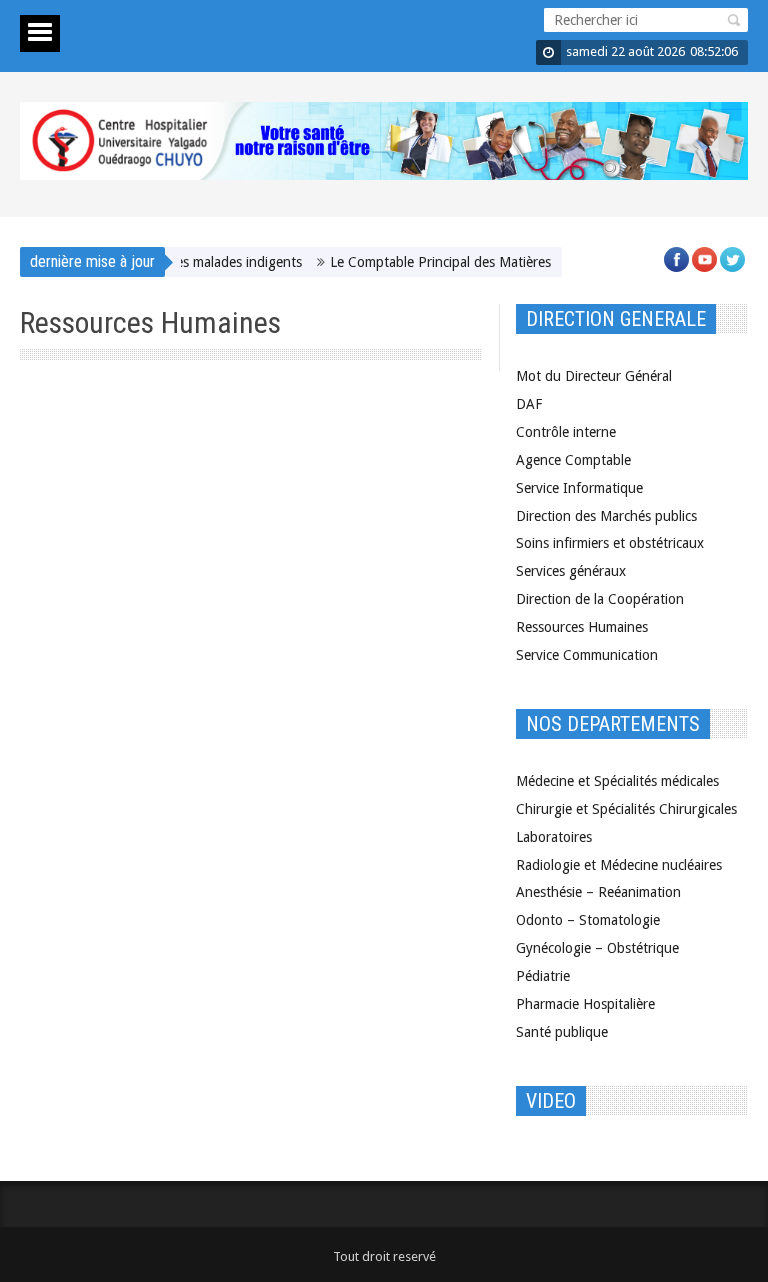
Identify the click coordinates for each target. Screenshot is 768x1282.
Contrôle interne (566, 432)
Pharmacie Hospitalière (585, 1004)
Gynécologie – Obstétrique (597, 948)
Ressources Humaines (582, 627)
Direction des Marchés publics (606, 516)
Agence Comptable (573, 460)
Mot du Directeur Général (594, 376)
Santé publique (562, 1032)
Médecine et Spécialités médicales (617, 781)
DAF (529, 404)
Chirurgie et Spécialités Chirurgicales (626, 809)
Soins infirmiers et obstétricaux (610, 543)
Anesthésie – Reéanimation (598, 892)
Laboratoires (554, 837)
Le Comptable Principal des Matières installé (451, 262)
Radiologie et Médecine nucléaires (619, 865)
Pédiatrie (543, 976)
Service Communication (587, 655)
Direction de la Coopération (600, 599)
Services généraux (571, 571)
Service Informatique (579, 488)
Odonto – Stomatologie (588, 920)
